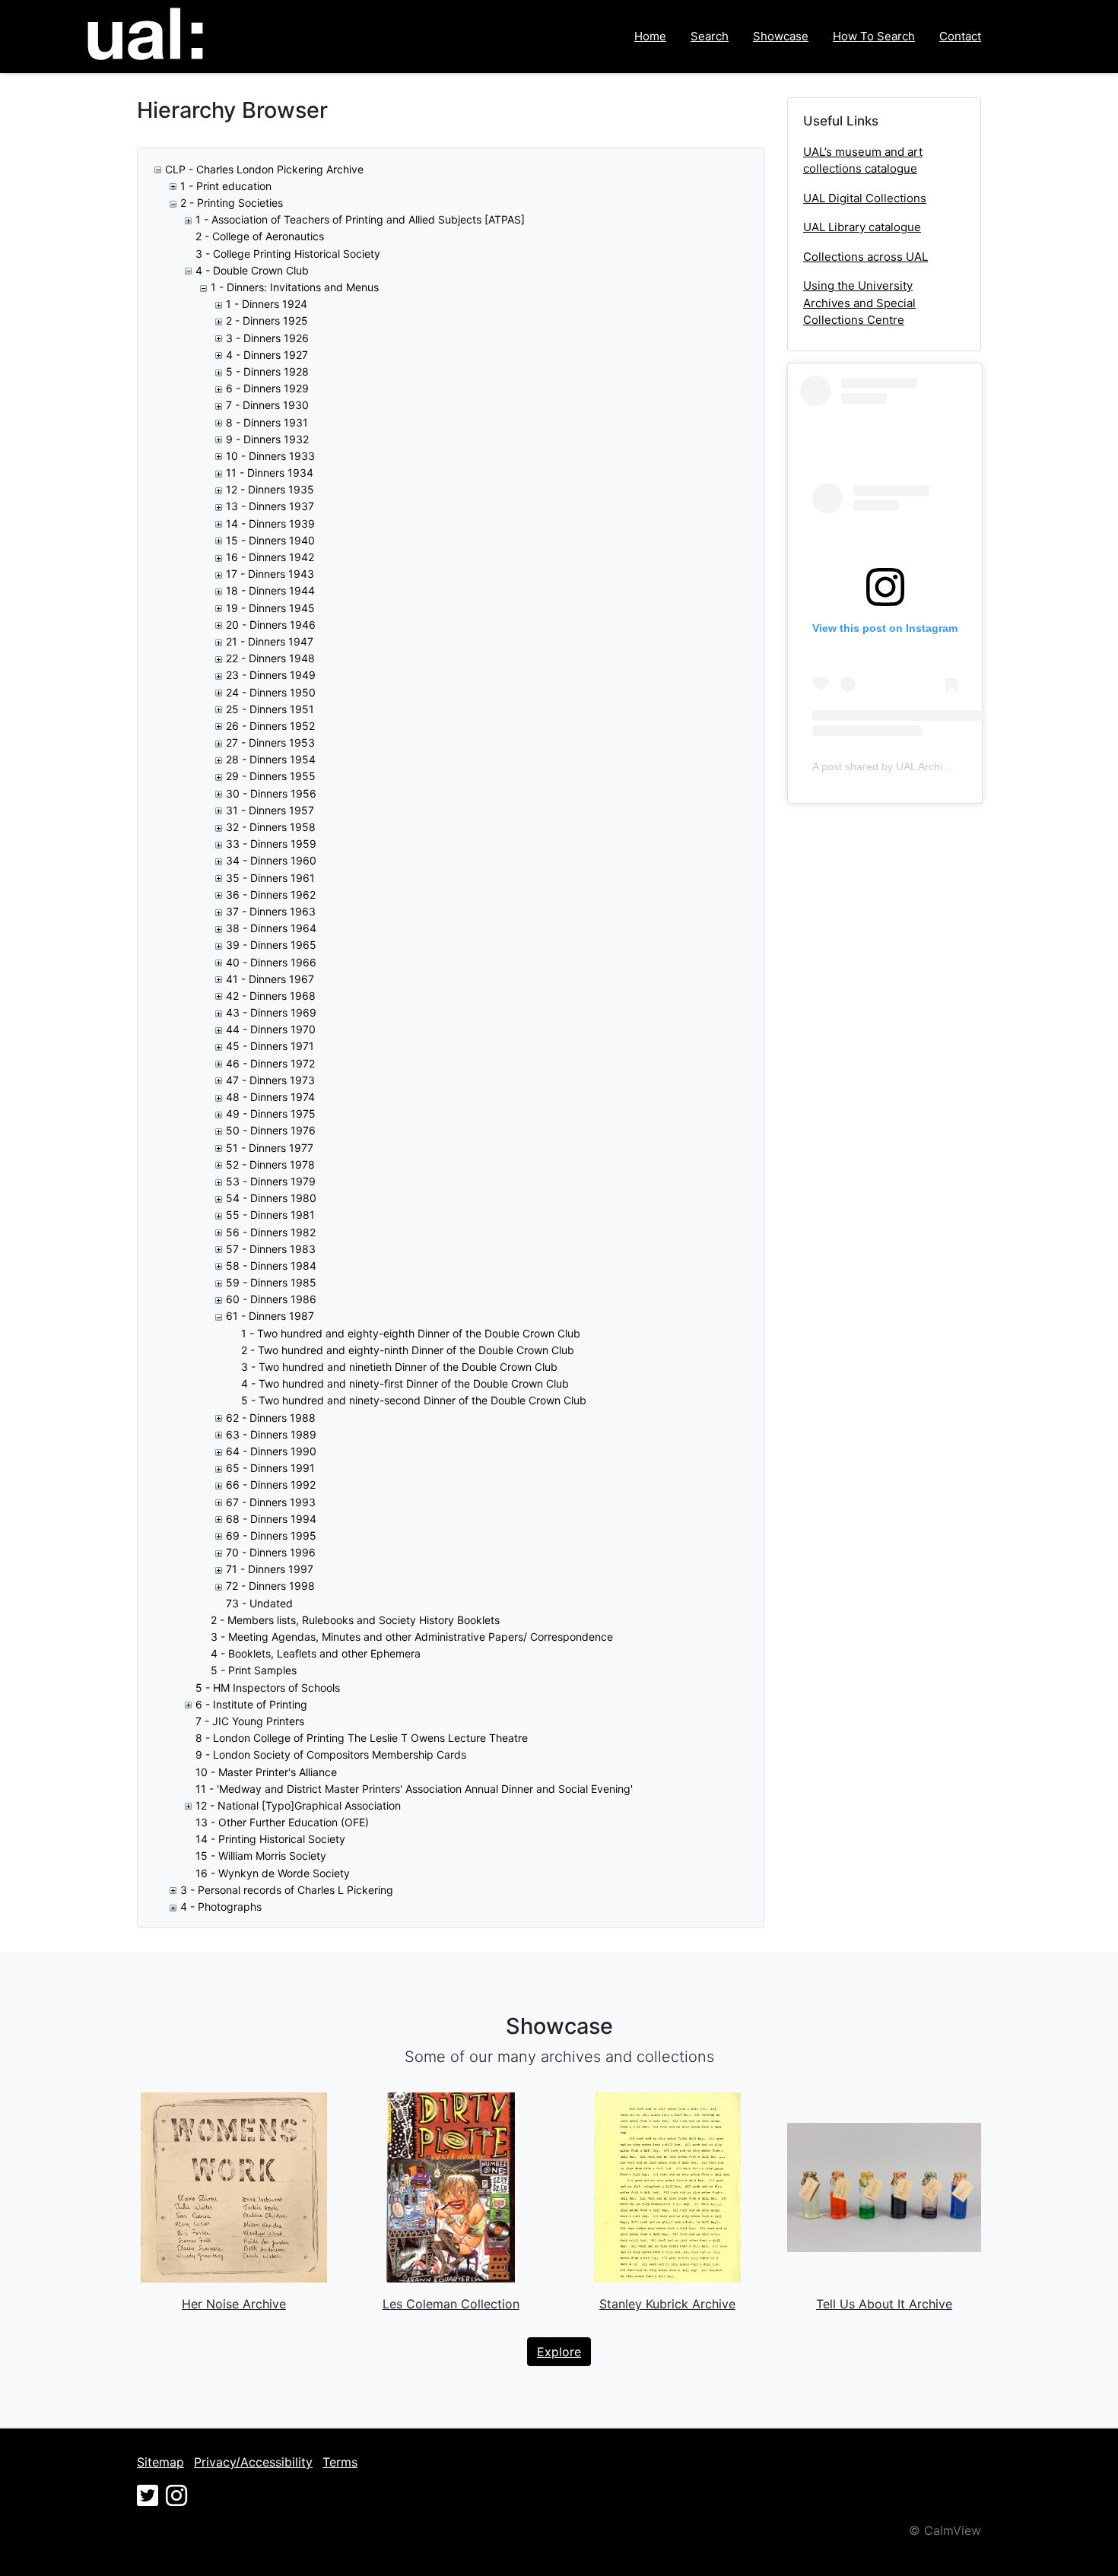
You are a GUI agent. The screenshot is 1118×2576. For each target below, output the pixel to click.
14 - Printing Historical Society (270, 1839)
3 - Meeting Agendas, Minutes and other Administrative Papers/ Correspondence (412, 1637)
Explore (559, 2352)
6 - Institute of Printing (251, 1704)
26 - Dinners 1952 (270, 726)
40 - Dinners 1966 (271, 962)
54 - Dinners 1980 (271, 1198)
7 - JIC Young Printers (250, 1721)
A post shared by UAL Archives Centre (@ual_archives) (945, 766)
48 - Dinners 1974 (270, 1097)
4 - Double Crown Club (252, 270)
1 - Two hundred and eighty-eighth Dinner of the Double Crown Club (411, 1333)
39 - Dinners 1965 (271, 945)
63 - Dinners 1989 (271, 1434)
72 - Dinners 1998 (270, 1586)
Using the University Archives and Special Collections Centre (859, 303)
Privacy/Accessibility (253, 2462)
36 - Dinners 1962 (271, 895)
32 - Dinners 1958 (271, 827)
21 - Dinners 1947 (270, 641)
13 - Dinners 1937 (270, 506)
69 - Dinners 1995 (271, 1535)
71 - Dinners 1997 (270, 1569)
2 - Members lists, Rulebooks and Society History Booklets (355, 1620)
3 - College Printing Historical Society (288, 254)
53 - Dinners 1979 (271, 1181)
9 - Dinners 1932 (267, 439)
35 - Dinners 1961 (270, 878)
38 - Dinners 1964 (271, 928)
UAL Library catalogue (862, 227)
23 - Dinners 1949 (271, 675)
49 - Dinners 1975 (271, 1114)
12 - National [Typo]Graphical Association (298, 1805)
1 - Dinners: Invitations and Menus (295, 287)
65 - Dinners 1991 (270, 1468)
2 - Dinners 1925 (267, 320)
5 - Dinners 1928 (267, 371)
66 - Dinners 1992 (271, 1485)
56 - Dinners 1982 (271, 1232)
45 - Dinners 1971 (270, 1046)
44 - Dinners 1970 (271, 1029)
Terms (340, 2462)
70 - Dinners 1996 (271, 1552)
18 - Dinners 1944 (270, 590)
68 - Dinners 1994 (271, 1519)
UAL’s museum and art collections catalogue (863, 160)
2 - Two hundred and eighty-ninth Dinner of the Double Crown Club (408, 1350)
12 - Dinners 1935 (270, 489)
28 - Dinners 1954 (271, 759)
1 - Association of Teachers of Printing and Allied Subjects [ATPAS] (360, 219)
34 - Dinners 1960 (271, 860)
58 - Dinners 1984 (271, 1266)
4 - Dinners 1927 (267, 355)
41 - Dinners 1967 (270, 979)
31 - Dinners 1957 (270, 810)
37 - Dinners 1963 (271, 911)
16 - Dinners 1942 (270, 557)
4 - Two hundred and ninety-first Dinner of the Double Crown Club (405, 1383)
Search (710, 36)
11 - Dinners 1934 (270, 473)
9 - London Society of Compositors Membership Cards (331, 1754)
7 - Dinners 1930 (267, 405)
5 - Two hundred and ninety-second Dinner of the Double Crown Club (414, 1400)
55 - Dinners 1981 (270, 1215)
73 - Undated (259, 1603)
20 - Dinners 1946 (271, 625)
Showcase (781, 36)
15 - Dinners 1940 (270, 540)
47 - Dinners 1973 (270, 1080)
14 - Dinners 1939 (270, 523)
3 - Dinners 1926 (267, 338)
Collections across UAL (865, 257)
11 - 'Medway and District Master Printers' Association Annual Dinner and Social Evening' (414, 1789)
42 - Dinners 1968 (271, 996)
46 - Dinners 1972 (270, 1063)
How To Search (874, 36)
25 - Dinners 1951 (270, 709)
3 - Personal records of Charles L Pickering (287, 1890)
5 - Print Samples (254, 1670)
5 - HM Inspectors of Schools (268, 1688)
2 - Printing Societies (232, 203)
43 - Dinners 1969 (271, 1012)
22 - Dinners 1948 (270, 658)
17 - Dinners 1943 (270, 574)
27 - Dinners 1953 (270, 742)
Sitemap (160, 2462)
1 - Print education (226, 186)
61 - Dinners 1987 (270, 1316)
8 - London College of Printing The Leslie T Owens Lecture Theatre (362, 1738)
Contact (960, 36)
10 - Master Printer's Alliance (266, 1772)
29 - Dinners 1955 (271, 776)
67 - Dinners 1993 (271, 1502)
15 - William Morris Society (261, 1856)
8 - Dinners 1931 (267, 422)
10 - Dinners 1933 (270, 456)
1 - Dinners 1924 (267, 304)
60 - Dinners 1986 (271, 1299)
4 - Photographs (221, 1907)
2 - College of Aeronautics (260, 236)
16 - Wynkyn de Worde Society (273, 1873)
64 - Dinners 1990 (271, 1451)
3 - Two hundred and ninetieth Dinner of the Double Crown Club (399, 1367)
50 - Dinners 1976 (271, 1130)
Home (650, 36)
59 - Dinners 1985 (271, 1282)
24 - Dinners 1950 (271, 692)
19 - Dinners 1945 (270, 608)
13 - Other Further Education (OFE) (282, 1822)
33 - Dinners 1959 (271, 844)
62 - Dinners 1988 (271, 1418)
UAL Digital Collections (865, 198)
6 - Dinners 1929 (267, 388)
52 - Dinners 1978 (270, 1164)
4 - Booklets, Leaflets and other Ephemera (316, 1653)
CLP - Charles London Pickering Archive (264, 169)
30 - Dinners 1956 (271, 793)
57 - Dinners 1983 (271, 1249)
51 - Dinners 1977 (270, 1148)
